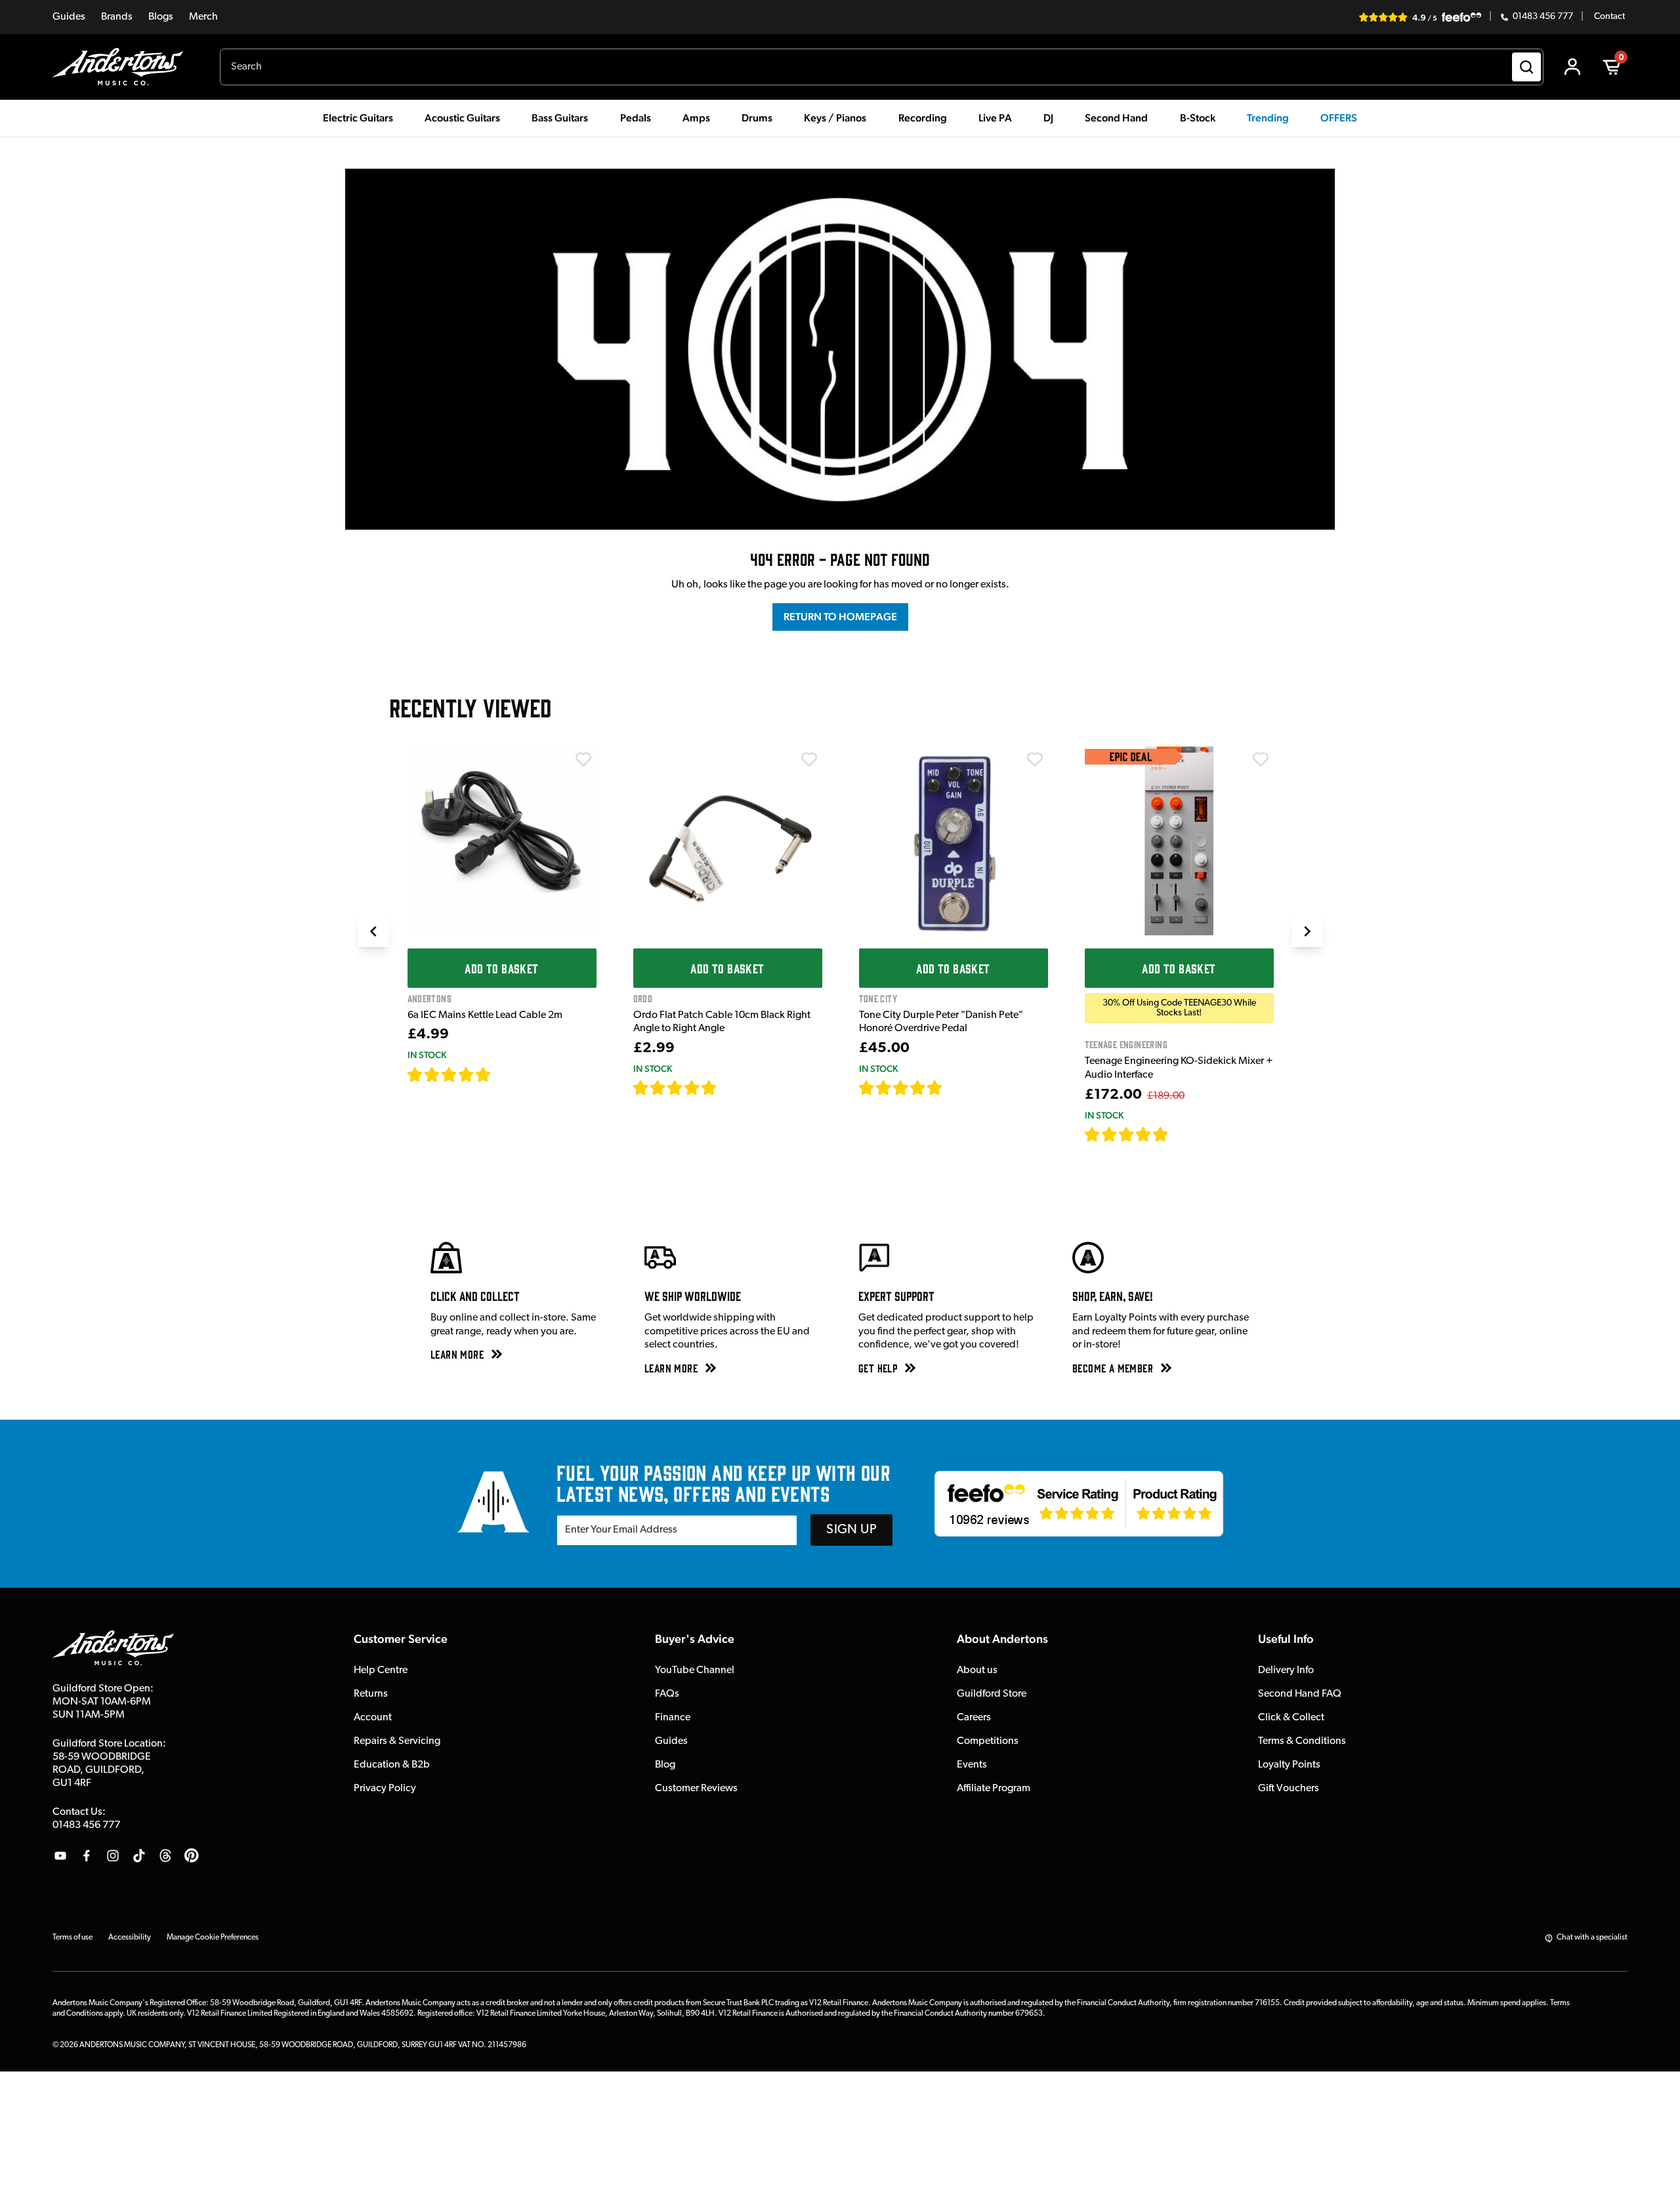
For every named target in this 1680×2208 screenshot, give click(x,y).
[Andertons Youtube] (60, 1856)
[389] (958, 1088)
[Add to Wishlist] (583, 759)
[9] (1178, 1134)
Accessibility (130, 1938)
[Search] (1526, 67)
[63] (729, 1088)
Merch (203, 17)
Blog (665, 1765)
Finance (673, 1718)
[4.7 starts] (450, 1074)
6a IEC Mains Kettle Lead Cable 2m (485, 1015)
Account (373, 1718)
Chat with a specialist (1592, 1938)
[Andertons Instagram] (113, 1856)
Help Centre (381, 1670)
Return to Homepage (840, 617)
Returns (371, 1694)
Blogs (161, 17)
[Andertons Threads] (165, 1856)
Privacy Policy (385, 1789)
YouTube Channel (695, 1670)
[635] (506, 1074)
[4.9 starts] (1127, 1134)
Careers (974, 1718)
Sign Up (851, 1530)
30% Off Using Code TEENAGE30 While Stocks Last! (1179, 1008)
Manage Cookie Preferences (213, 1938)
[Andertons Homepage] (123, 67)
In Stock (427, 1055)
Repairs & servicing (397, 1741)
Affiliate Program (994, 1789)
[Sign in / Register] (1572, 67)
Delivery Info (1286, 1670)
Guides (69, 17)
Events (972, 1765)
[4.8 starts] (675, 1088)
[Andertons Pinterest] (192, 1856)
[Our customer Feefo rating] (1079, 1504)
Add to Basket (501, 968)
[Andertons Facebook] (87, 1856)
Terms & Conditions (1302, 1741)
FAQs (667, 1694)
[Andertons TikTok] (139, 1856)
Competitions (988, 1741)
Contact (1609, 17)
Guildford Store (992, 1694)
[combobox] (882, 67)
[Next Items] (1307, 931)
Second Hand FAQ (1300, 1694)
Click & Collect (1291, 1718)
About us (977, 1670)
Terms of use (73, 1938)
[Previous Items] (373, 931)
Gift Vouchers (1289, 1789)
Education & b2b (392, 1765)
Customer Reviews (696, 1789)
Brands (117, 17)
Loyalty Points (1289, 1765)
